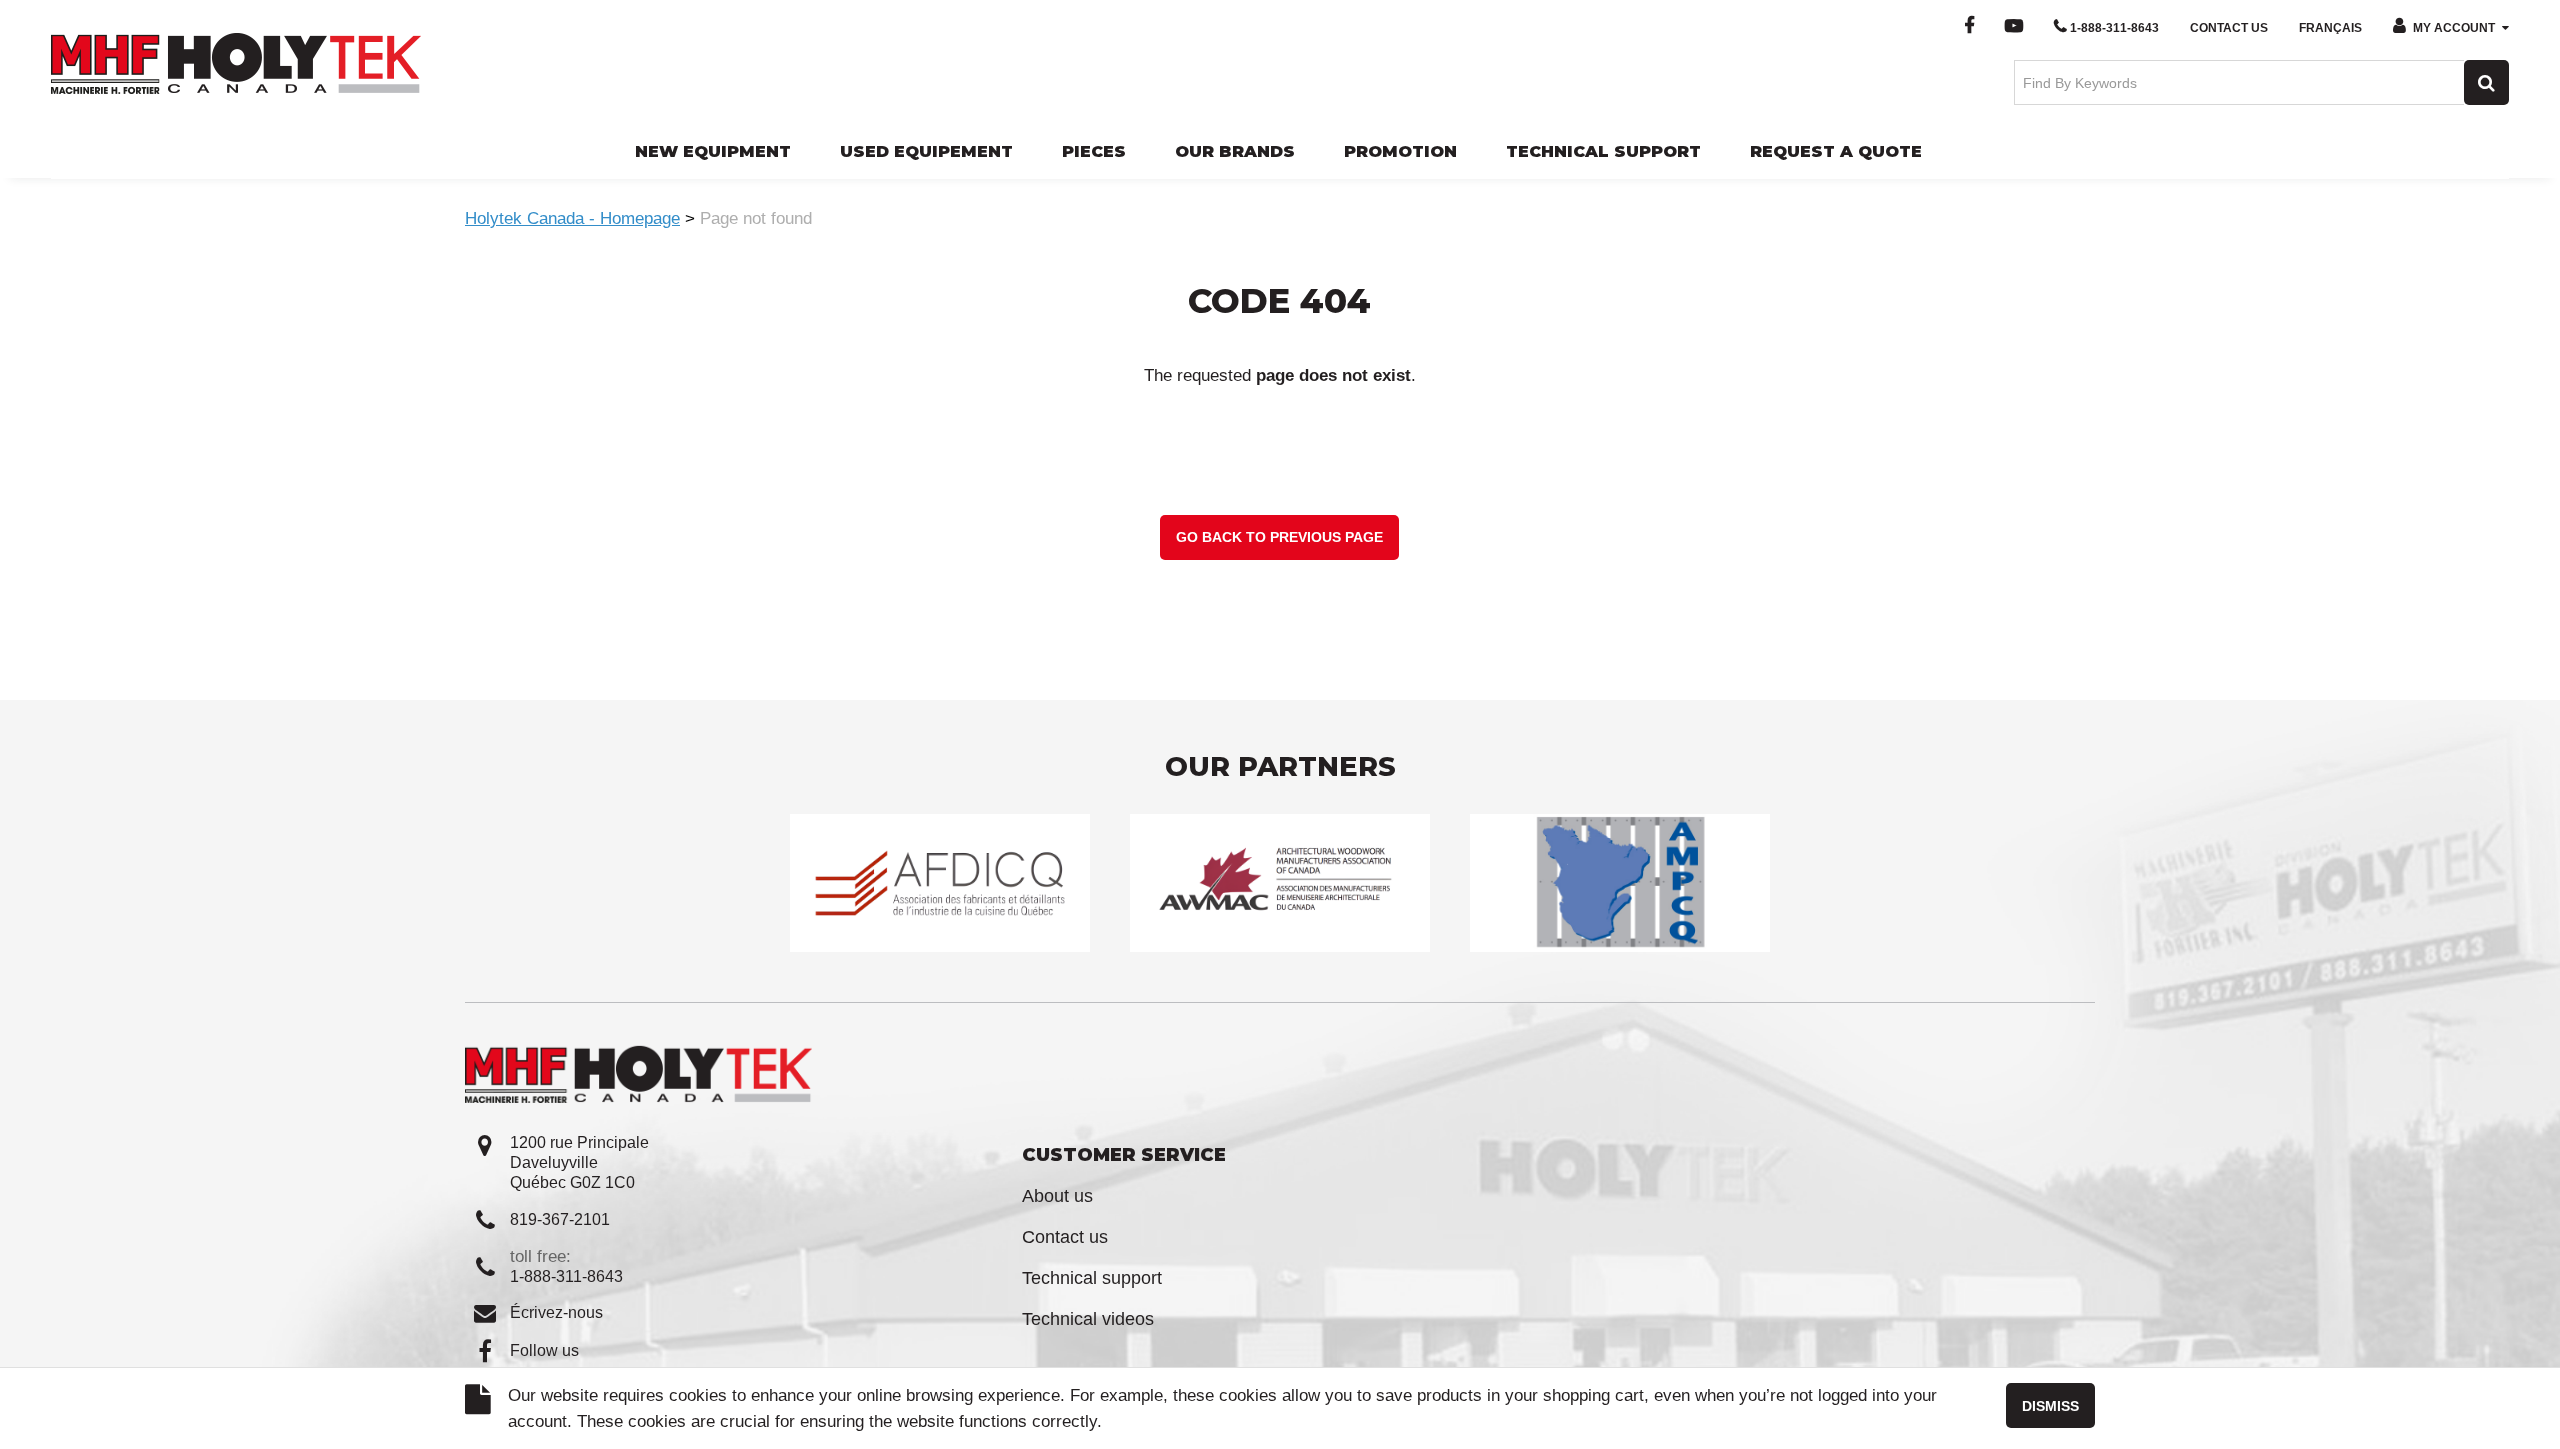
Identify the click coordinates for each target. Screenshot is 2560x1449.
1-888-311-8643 (2114, 28)
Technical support (1092, 1278)
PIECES (1094, 151)
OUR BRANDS (1235, 151)
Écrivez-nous (556, 1312)
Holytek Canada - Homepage (572, 218)
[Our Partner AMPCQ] (1620, 882)
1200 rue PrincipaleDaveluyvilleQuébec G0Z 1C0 (579, 1162)
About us (1057, 1196)
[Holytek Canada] (236, 62)
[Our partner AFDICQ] (940, 882)
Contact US (2229, 28)
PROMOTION (1400, 151)
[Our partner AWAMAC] (1280, 882)
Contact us (1065, 1237)
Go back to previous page (1279, 537)
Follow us (544, 1350)
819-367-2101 (560, 1219)
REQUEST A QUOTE (1836, 151)
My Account (2454, 28)
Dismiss (2050, 1406)
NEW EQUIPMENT (713, 151)
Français (2330, 28)
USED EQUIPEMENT (926, 151)
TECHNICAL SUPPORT (1603, 151)
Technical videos (1088, 1319)
